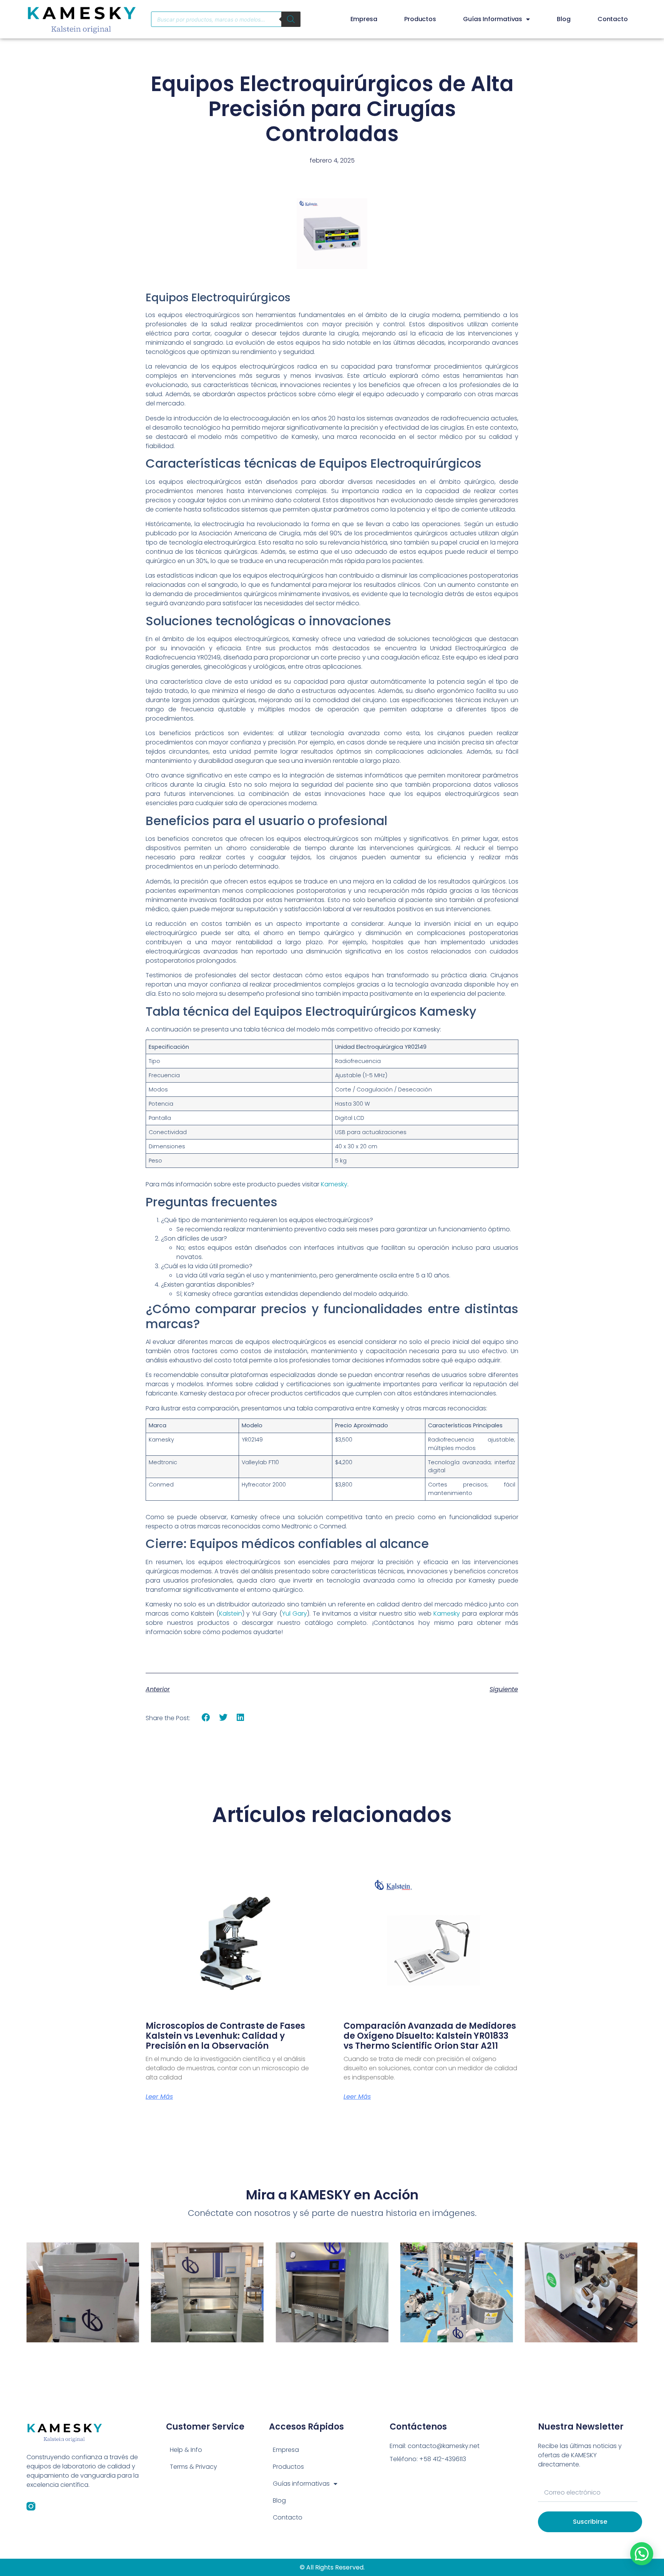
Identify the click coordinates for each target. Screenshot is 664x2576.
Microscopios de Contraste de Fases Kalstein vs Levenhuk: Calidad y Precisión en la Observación (225, 2036)
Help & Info (186, 2450)
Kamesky (334, 1184)
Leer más (159, 2097)
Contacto (613, 19)
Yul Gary (295, 1614)
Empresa (364, 19)
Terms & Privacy (193, 2467)
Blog (564, 19)
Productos (420, 19)
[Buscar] (291, 19)
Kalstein (231, 1614)
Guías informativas (493, 19)
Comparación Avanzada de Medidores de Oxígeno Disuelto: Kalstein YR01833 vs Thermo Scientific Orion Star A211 (430, 2036)
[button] (206, 1718)
